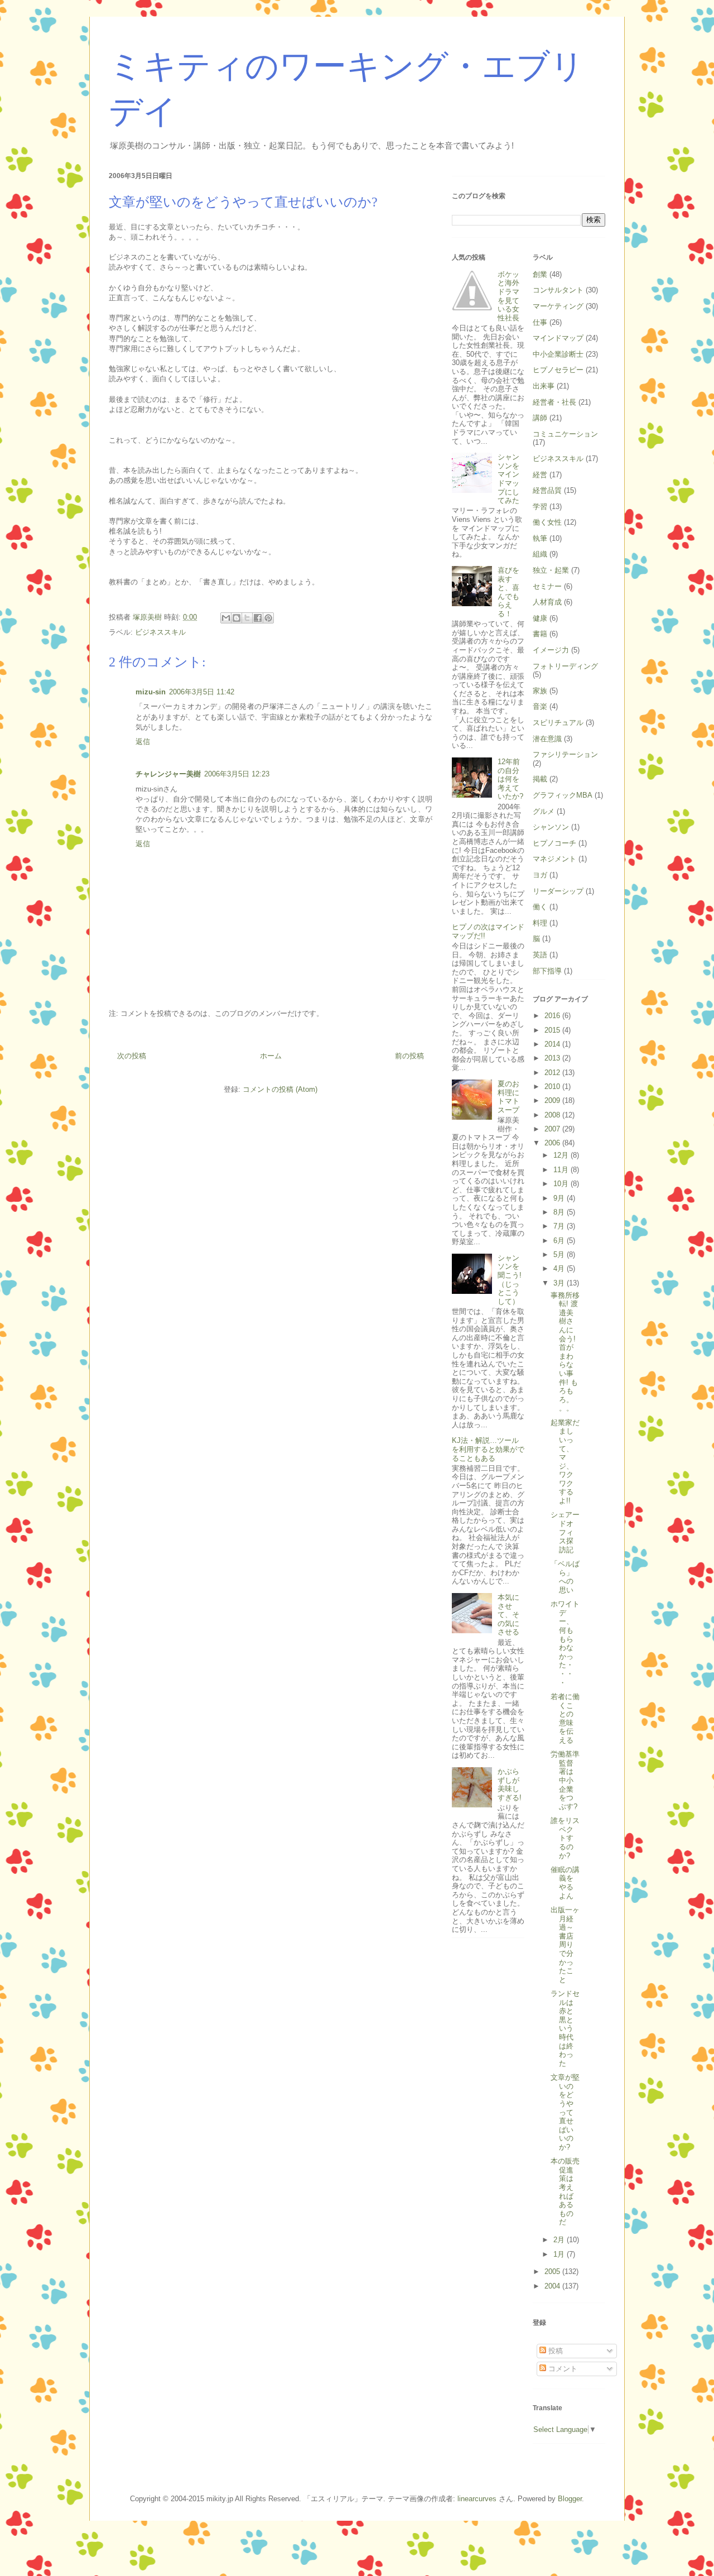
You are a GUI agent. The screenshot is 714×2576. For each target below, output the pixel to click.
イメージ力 (551, 650)
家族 (540, 691)
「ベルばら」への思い (565, 1577)
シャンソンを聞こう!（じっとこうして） (510, 1280)
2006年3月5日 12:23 (237, 774)
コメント (562, 2369)
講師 (540, 418)
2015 (553, 1030)
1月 (560, 2254)
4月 (560, 1268)
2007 (553, 1129)
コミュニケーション (565, 434)
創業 (540, 274)
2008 (553, 1115)
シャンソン (551, 827)
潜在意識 (547, 739)
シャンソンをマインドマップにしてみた (508, 479)
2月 (560, 2240)
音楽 (540, 706)
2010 (553, 1086)
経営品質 (547, 490)
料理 (540, 923)
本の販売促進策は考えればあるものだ (565, 2191)
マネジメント (554, 859)
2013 (553, 1058)
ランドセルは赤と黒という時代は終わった (565, 2028)
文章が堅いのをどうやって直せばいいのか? (565, 2112)
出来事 (544, 386)
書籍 (540, 634)
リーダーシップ (558, 891)
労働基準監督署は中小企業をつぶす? (565, 1780)
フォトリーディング (565, 666)
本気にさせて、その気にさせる (508, 1615)
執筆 (540, 538)
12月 (562, 1155)
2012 (553, 1073)
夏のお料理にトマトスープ (508, 1097)
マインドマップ (558, 338)
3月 (560, 1283)
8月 (560, 1212)
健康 (540, 618)
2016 (553, 1016)
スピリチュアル (558, 723)
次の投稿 (132, 1056)
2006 (553, 1143)
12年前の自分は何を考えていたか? (510, 779)
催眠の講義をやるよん (565, 1883)
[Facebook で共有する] (258, 618)
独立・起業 (551, 570)
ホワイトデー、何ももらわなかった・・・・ (565, 1643)
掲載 (540, 779)
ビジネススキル (160, 632)
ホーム (271, 1056)
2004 (553, 2286)
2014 (553, 1044)
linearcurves (477, 2499)
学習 (540, 507)
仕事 (540, 322)
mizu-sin (151, 692)
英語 (540, 955)
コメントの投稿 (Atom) (280, 1089)
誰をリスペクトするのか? (565, 1838)
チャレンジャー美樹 (168, 774)
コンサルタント (558, 290)
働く (540, 907)
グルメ (544, 811)
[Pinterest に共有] (268, 618)
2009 (553, 1100)
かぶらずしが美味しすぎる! (510, 1785)
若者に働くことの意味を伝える (565, 1718)
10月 (562, 1184)
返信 (143, 742)
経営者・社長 (554, 402)
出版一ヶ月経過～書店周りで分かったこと (565, 1945)
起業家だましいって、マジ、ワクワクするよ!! (565, 1462)
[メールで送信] (226, 618)
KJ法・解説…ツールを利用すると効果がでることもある (488, 1449)
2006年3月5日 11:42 (202, 692)
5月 (560, 1255)
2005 (553, 2272)
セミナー (547, 586)
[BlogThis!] (237, 618)
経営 (540, 475)
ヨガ (540, 875)
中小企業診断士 (558, 354)
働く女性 (547, 522)
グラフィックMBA (563, 795)
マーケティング (558, 306)
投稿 (554, 2351)
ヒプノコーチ (554, 843)
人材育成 (547, 602)
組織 (540, 554)
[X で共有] (247, 618)
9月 (560, 1198)
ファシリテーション (565, 754)
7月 (560, 1226)
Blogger (570, 2499)
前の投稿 (409, 1056)
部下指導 (547, 971)
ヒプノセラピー (558, 370)
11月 (562, 1170)
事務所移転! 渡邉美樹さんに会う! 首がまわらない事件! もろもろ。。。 (565, 1352)
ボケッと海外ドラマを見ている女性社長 (508, 296)
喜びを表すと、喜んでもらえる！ (508, 592)
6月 (560, 1241)
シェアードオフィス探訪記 (565, 1532)
